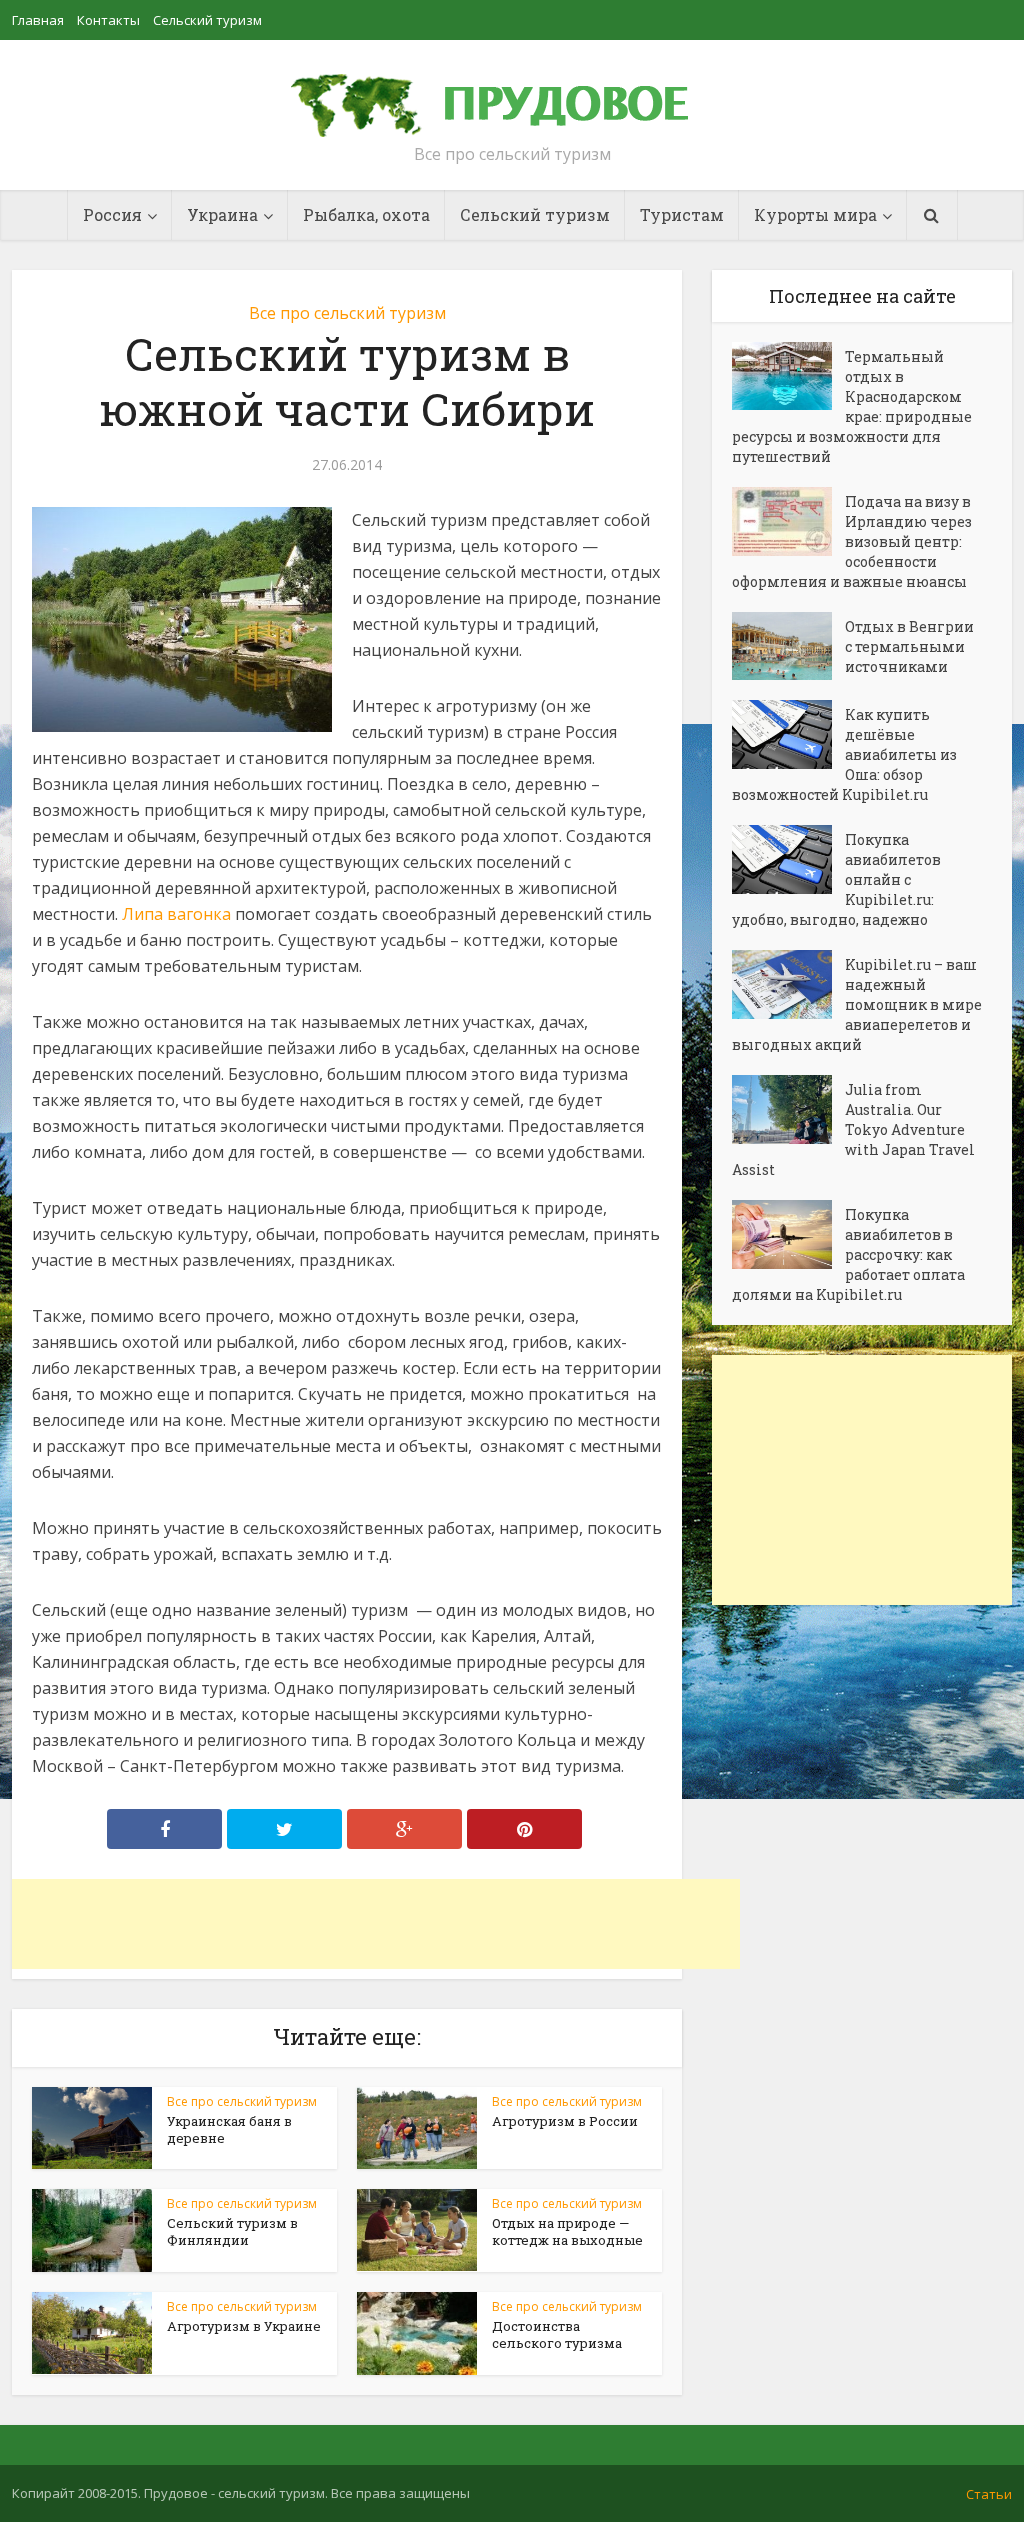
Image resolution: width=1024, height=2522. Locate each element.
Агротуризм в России (565, 2121)
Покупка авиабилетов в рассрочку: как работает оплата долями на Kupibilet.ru (848, 1254)
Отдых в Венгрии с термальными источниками (909, 646)
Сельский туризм (207, 20)
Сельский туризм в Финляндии (232, 2231)
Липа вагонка (176, 914)
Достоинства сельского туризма (557, 2334)
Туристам (682, 214)
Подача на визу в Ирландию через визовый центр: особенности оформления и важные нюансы (852, 541)
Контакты (108, 20)
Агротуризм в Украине (244, 2326)
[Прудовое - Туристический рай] (512, 96)
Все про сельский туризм (347, 313)
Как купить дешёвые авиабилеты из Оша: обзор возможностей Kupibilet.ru (844, 754)
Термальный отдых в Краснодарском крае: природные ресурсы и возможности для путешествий (852, 406)
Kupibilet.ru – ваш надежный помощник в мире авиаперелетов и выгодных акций (857, 1004)
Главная (38, 20)
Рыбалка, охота (366, 214)
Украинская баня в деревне (229, 2129)
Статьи (989, 2494)
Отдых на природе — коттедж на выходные (567, 2231)
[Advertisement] (376, 1924)
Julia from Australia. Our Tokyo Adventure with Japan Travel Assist (853, 1129)
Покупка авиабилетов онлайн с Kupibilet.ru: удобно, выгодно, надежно (836, 879)
